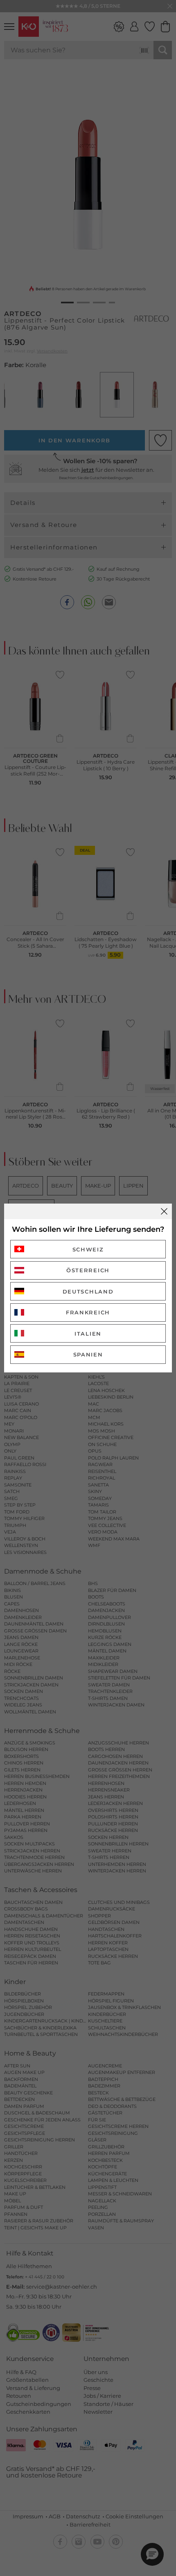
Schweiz (88, 1249)
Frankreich (88, 1312)
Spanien (88, 1354)
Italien (88, 1334)
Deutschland (88, 1291)
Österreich (88, 1270)
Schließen (164, 1211)
